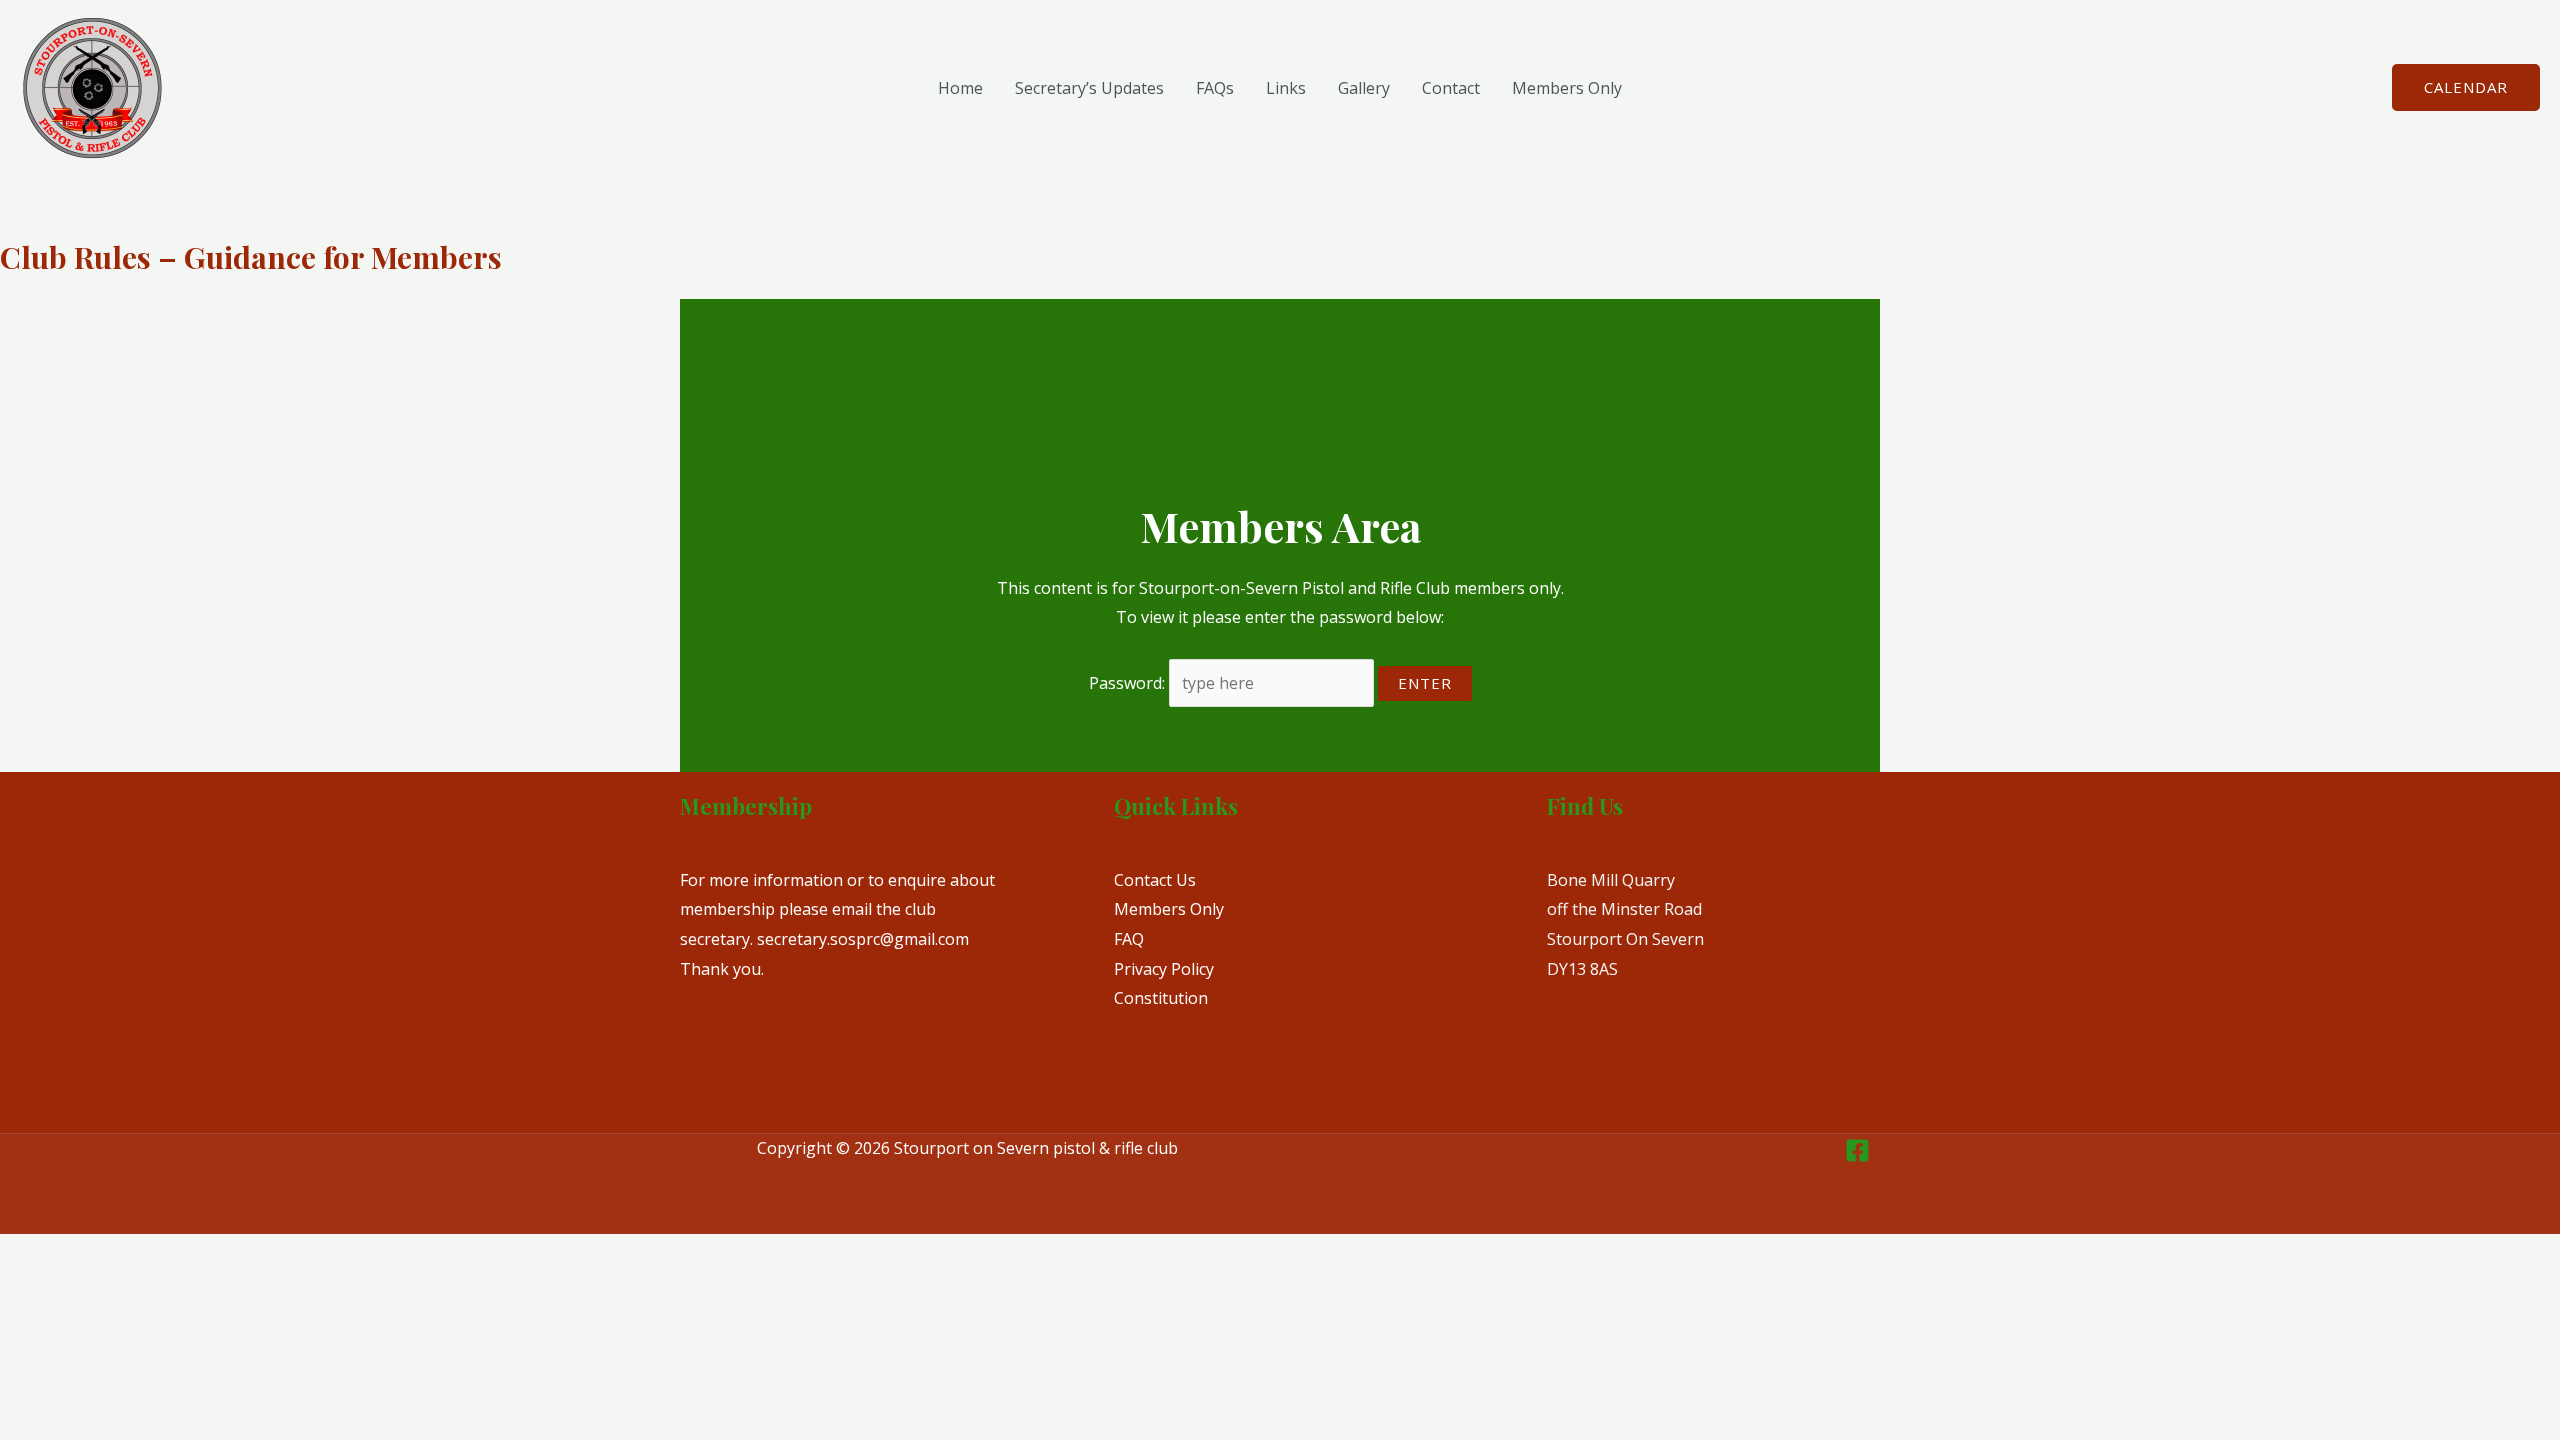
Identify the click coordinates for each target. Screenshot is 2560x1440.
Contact (1451, 88)
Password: (1129, 683)
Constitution (1161, 998)
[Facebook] (1857, 1150)
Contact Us (1155, 880)
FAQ (1129, 939)
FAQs (1215, 88)
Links (1286, 88)
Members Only (1567, 88)
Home (960, 88)
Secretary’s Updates (1089, 88)
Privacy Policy (1164, 969)
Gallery (1364, 88)
